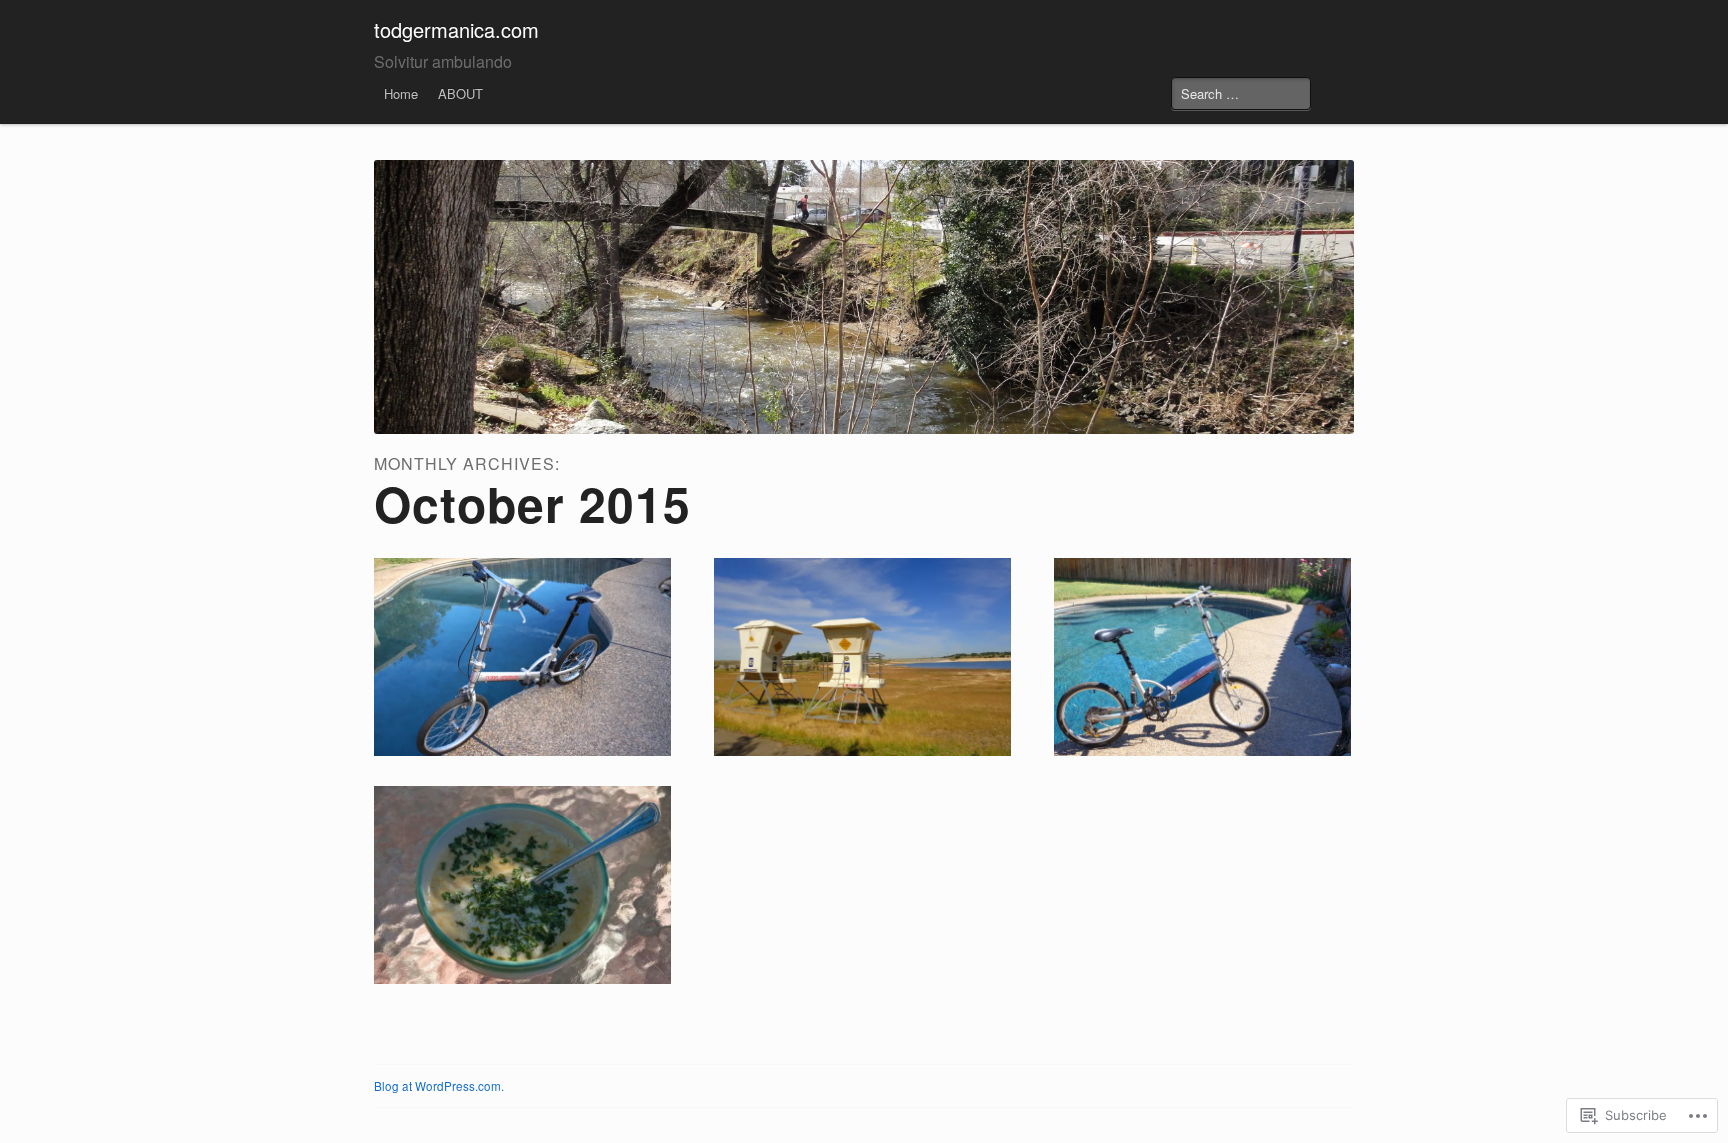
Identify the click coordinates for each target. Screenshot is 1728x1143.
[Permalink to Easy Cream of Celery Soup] (522, 885)
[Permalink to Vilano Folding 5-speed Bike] (1202, 657)
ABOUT (460, 93)
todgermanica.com (456, 29)
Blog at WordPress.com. (439, 1086)
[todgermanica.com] (864, 297)
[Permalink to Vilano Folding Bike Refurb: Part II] (522, 657)
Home (401, 93)
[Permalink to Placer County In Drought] (862, 657)
